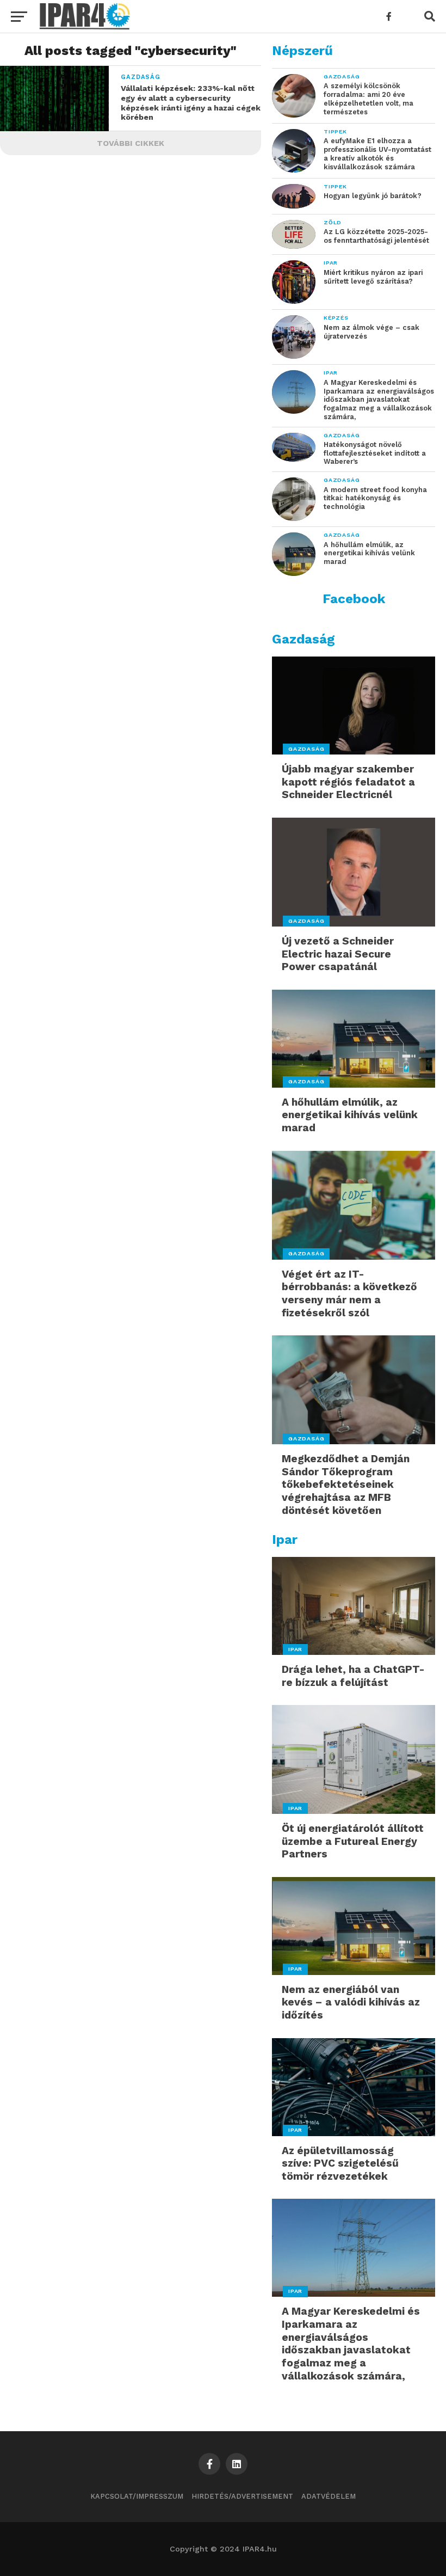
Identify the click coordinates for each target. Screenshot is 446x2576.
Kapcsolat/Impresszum (137, 2496)
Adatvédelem (329, 2496)
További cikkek (131, 143)
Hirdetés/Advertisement (242, 2496)
